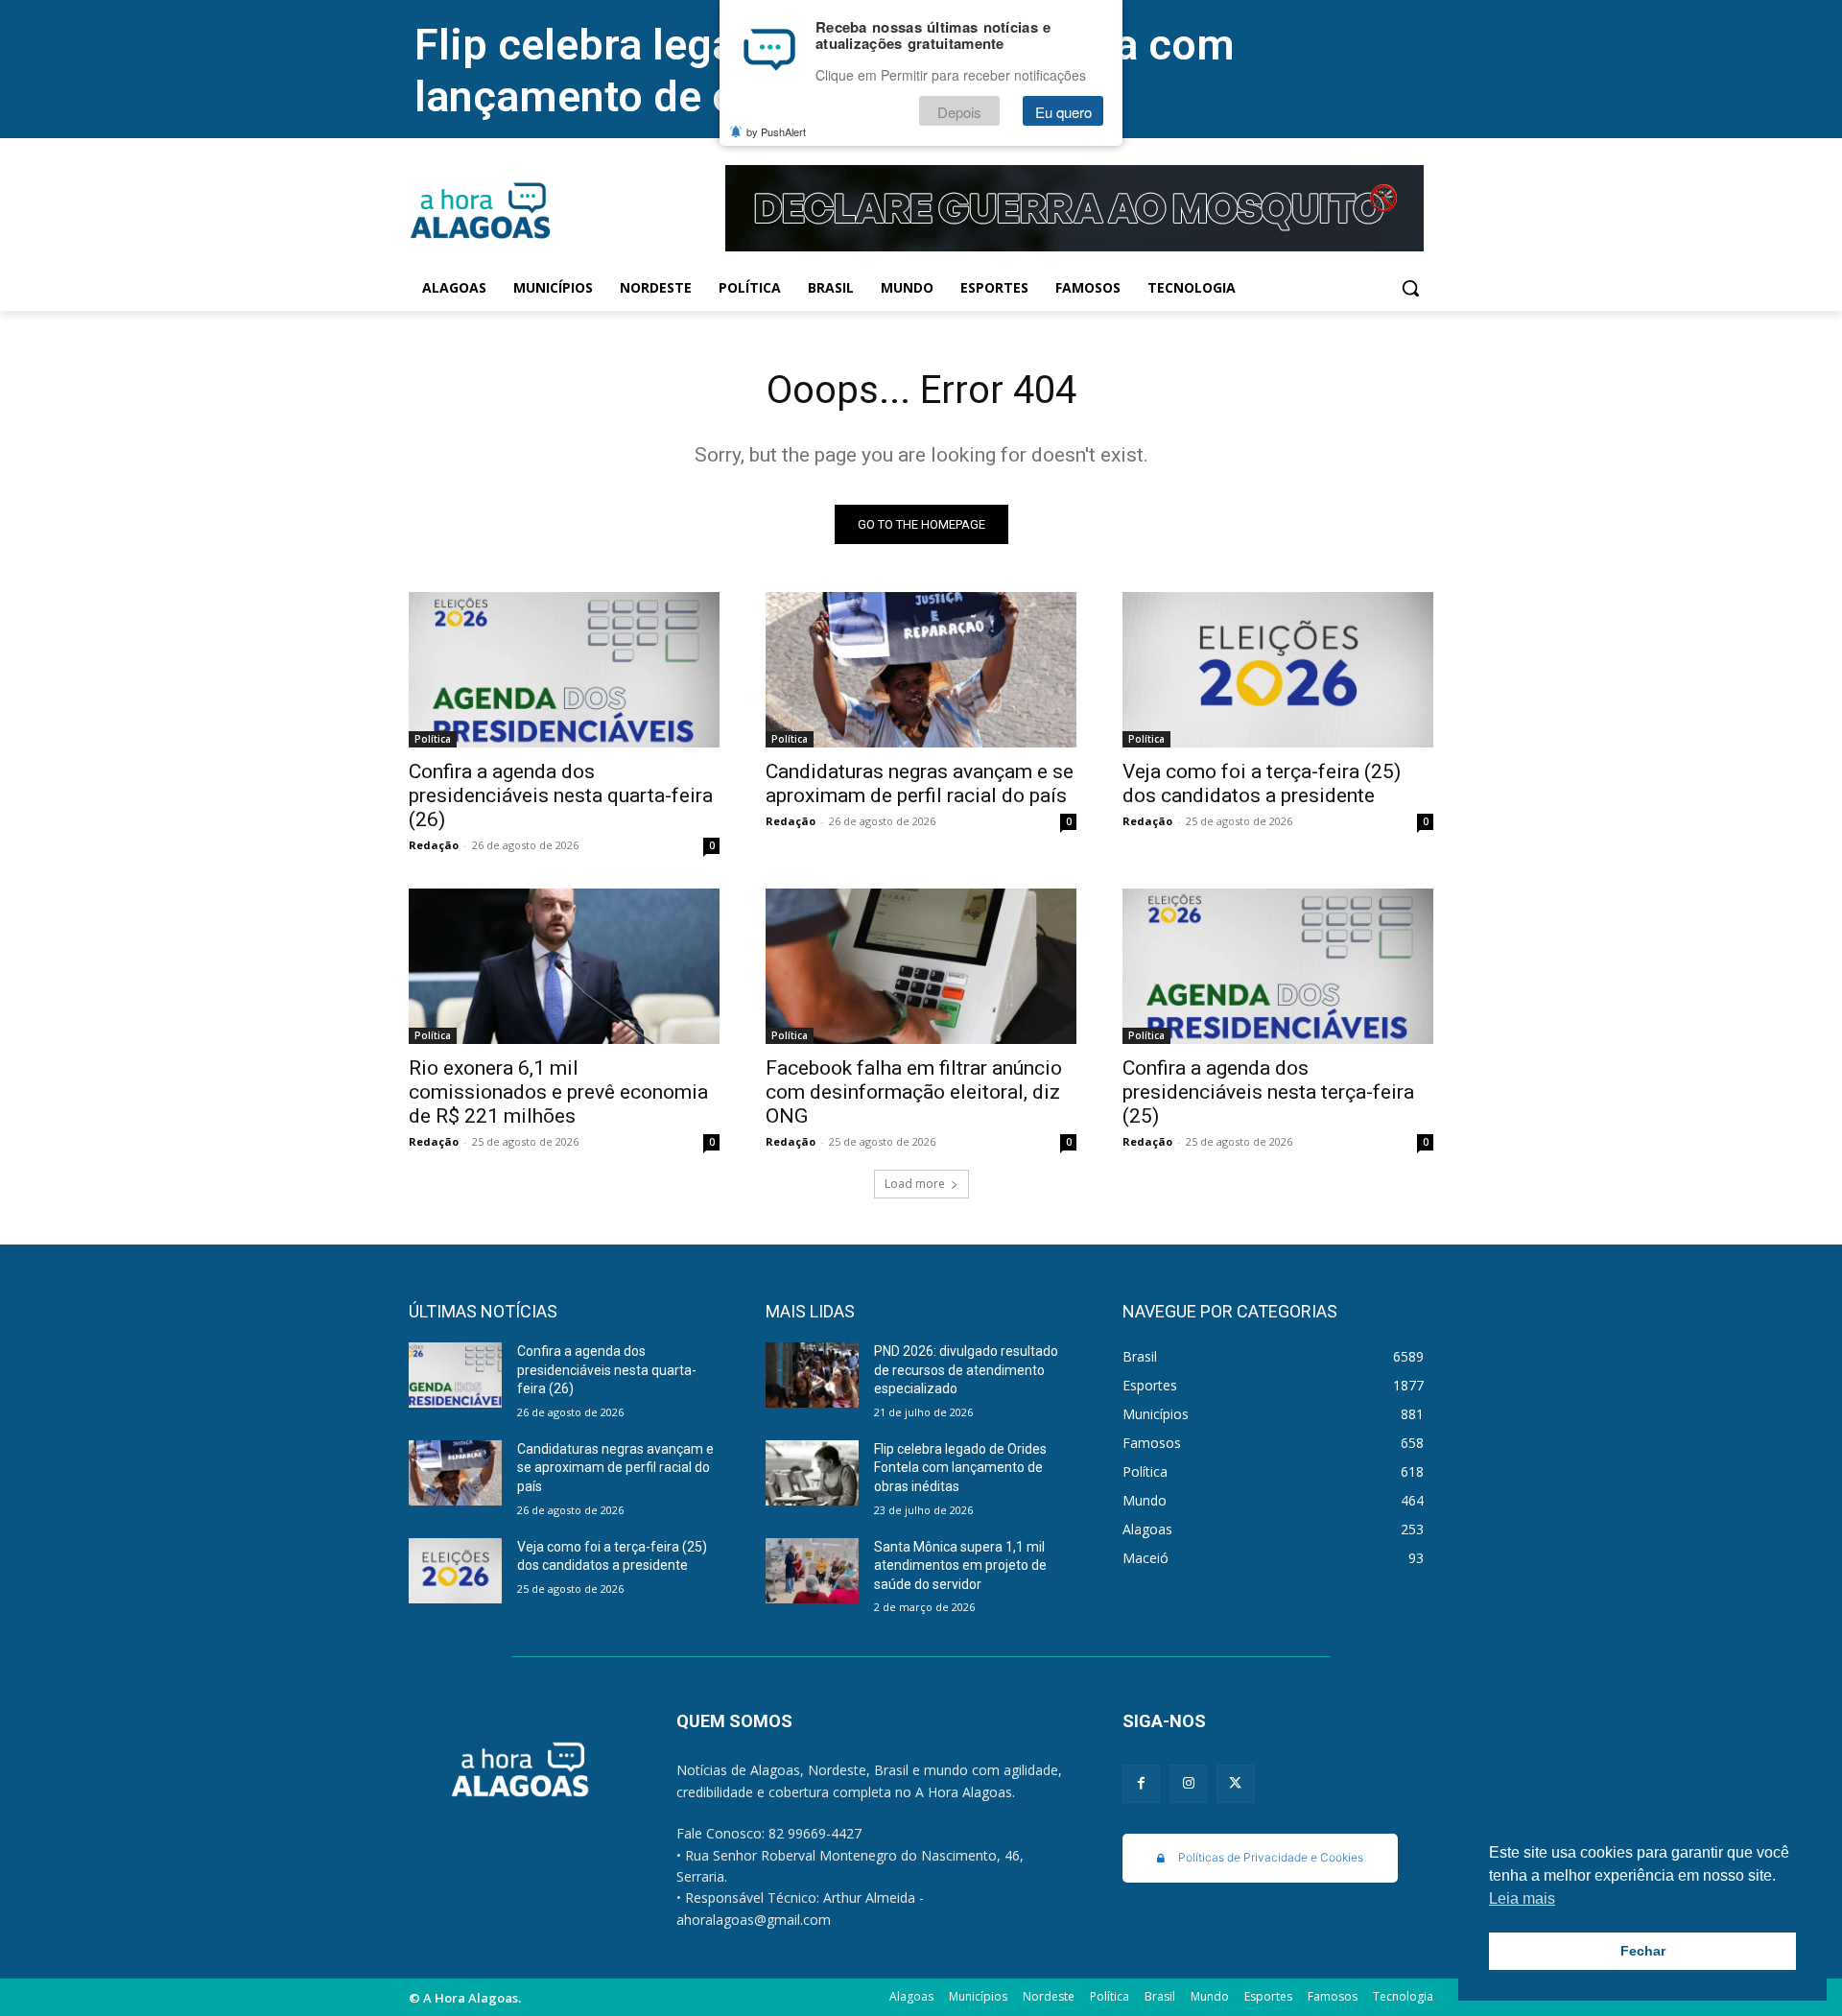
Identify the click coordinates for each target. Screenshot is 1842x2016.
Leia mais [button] (1522, 1898)
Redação (434, 845)
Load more (915, 1184)
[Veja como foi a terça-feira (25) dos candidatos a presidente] (1278, 670)
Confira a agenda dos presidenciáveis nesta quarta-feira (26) (561, 795)
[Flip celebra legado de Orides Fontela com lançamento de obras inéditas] (812, 1473)
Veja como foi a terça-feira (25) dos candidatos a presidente (1262, 783)
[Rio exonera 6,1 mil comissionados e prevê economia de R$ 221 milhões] (564, 966)
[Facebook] (1141, 1783)
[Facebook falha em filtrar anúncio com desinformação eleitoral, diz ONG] (921, 966)
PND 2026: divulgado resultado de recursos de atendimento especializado (966, 1370)
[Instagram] (1188, 1783)
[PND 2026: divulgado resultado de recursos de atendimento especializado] (812, 1375)
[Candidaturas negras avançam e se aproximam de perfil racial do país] (921, 670)
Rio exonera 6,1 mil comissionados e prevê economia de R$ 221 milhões (558, 1092)
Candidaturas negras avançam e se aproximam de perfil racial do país (920, 783)
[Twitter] (1235, 1783)
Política (433, 739)
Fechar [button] (1643, 1951)
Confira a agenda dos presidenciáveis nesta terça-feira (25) (1268, 1092)
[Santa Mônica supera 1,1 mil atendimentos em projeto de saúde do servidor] (812, 1571)
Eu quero (1063, 112)
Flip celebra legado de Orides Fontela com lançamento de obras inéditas (960, 1468)
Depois (959, 112)
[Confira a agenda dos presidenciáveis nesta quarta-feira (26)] (564, 670)
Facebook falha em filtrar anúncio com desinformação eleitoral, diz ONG (914, 1092)
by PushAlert (776, 132)
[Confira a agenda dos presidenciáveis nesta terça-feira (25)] (1278, 966)
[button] (1410, 288)
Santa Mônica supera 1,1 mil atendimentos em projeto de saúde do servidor (960, 1565)
